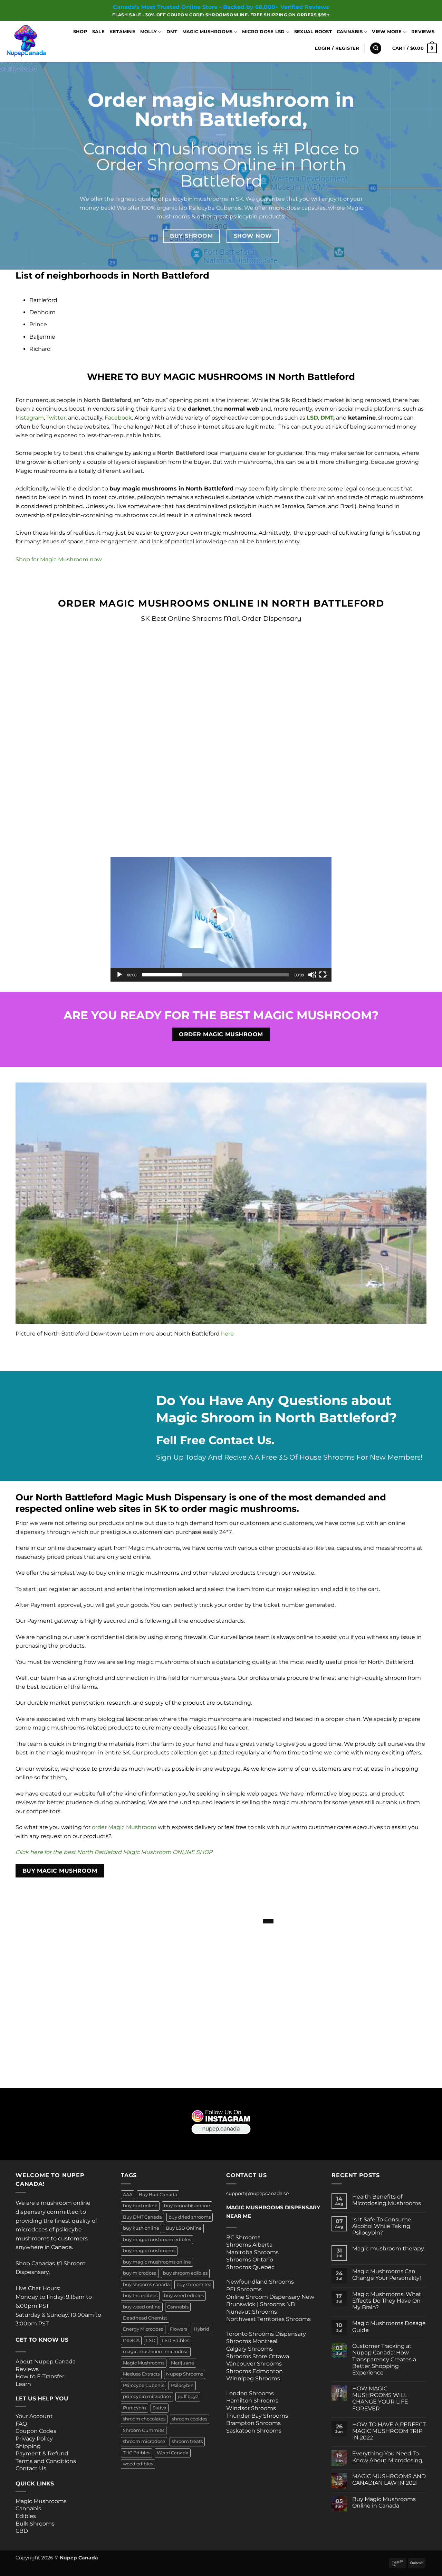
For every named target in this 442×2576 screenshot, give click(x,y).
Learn (23, 2384)
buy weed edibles (184, 2296)
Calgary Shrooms (249, 2349)
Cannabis (350, 32)
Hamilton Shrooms (252, 2401)
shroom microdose (144, 2441)
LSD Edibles (176, 2340)
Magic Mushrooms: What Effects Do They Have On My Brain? (387, 2301)
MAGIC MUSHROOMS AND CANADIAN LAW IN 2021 (389, 2480)
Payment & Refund (43, 2453)
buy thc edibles (140, 2296)
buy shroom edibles (185, 2273)
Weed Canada (173, 2453)
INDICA (131, 2340)
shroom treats (187, 2441)
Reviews (423, 32)
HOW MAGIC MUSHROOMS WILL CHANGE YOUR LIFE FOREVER (380, 2399)
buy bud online (140, 2206)
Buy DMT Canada (142, 2217)
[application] (221, 919)
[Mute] (312, 975)
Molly (148, 32)
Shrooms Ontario (250, 2260)
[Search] (376, 48)
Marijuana (182, 2363)
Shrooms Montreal (252, 2341)
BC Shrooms (243, 2237)
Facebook (118, 418)
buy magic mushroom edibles (157, 2240)
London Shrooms (250, 2393)
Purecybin (134, 2408)
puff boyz (188, 2396)
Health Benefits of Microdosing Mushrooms (387, 2200)
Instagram (30, 418)
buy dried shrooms (190, 2217)
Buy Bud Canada (158, 2195)
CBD (22, 2531)
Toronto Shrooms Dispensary (266, 2334)
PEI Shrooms (244, 2289)
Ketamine (122, 32)
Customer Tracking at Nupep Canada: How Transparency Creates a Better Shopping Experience (384, 2359)
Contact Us (31, 2468)
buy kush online (141, 2228)
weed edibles (138, 2464)
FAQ (21, 2424)
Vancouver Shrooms (254, 2364)
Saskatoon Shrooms (254, 2431)
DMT (172, 32)
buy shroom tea (194, 2284)
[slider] (215, 975)
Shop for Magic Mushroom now (59, 559)
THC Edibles (137, 2453)
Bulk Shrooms (35, 2524)
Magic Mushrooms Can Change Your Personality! (387, 2275)
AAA (128, 2195)
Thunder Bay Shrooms (257, 2416)
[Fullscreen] (323, 975)
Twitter (56, 418)
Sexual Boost (313, 32)
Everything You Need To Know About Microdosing (387, 2457)
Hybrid (201, 2329)
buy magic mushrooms (149, 2251)
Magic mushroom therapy (388, 2249)
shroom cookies (190, 2419)
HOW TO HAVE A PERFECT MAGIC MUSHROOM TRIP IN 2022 (389, 2431)
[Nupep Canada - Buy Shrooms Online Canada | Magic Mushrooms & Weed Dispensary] (31, 41)
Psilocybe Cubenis (143, 2385)
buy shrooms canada (146, 2284)
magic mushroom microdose (156, 2352)
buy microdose (140, 2273)
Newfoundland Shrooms (260, 2282)
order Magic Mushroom (124, 1827)
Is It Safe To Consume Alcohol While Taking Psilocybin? (382, 2226)
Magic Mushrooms (208, 32)
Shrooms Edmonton (254, 2371)
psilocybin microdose (147, 2396)
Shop (80, 32)
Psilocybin (182, 2385)
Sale (98, 32)
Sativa (160, 2408)
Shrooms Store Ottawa (258, 2356)
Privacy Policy (34, 2439)
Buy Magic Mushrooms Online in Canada (384, 2502)
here (227, 1334)
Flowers (179, 2329)
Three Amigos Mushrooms (43, 2539)
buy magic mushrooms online (157, 2262)
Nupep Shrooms (185, 2374)
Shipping (28, 2446)
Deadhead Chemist (145, 2318)
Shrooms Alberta (250, 2245)
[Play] (120, 975)
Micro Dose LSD (263, 32)
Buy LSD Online (184, 2228)
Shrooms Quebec (250, 2267)
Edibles (26, 2516)
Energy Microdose (143, 2329)
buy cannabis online (187, 2206)
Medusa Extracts (141, 2374)
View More (387, 32)
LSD (151, 2340)
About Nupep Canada (46, 2362)
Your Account (34, 2416)
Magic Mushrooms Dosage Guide (389, 2326)
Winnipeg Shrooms (253, 2378)
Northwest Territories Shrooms (268, 2319)
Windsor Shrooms (251, 2408)
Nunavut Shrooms (252, 2312)
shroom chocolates (144, 2419)
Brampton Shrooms (253, 2423)
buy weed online (142, 2307)
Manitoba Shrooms (252, 2252)
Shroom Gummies (144, 2430)
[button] (337, 48)
